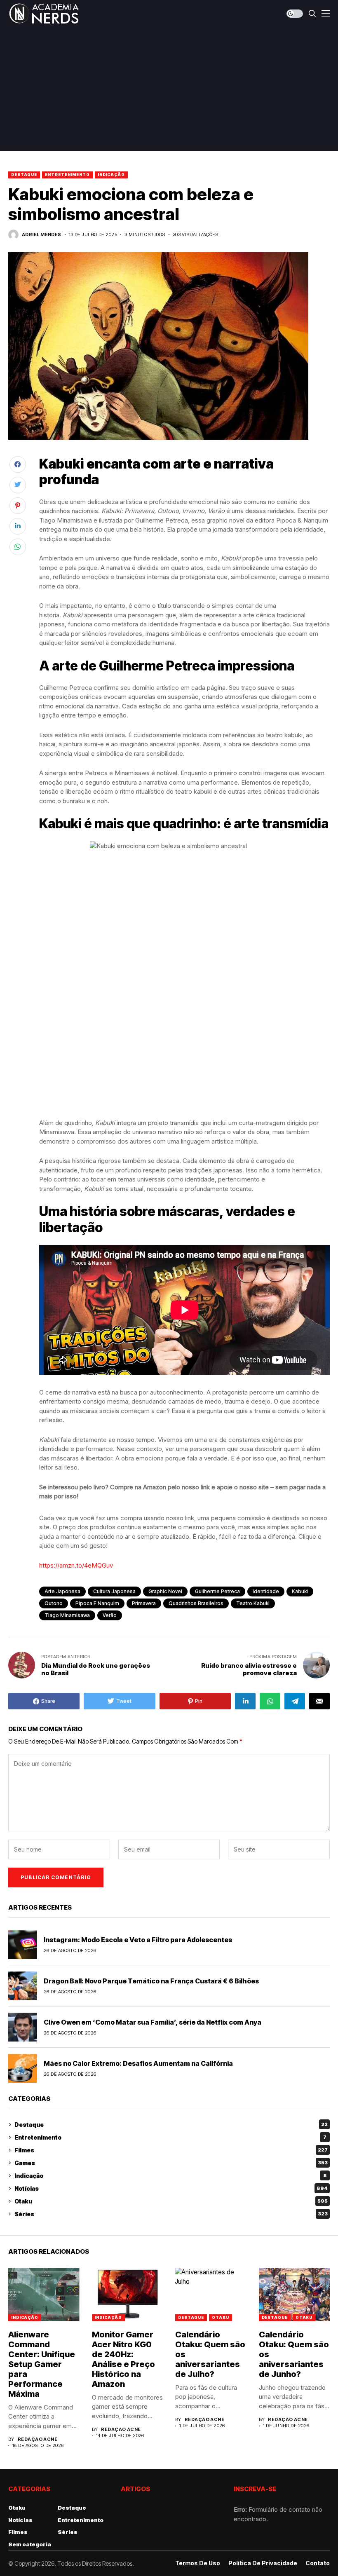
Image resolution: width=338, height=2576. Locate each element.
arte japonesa (62, 1591)
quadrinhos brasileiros (196, 1603)
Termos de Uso (198, 2563)
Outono (54, 1603)
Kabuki (300, 1591)
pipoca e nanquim (97, 1603)
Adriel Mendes (42, 235)
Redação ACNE (38, 2439)
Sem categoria (30, 2544)
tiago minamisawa (67, 1615)
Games (171, 2163)
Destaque (24, 175)
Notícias (171, 2188)
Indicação (111, 175)
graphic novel (165, 1591)
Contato (318, 2563)
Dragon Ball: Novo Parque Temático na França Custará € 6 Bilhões (151, 1981)
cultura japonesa (114, 1591)
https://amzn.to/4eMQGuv (76, 1565)
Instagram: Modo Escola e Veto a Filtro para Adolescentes (138, 1940)
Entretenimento (67, 175)
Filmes (171, 2150)
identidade (266, 1591)
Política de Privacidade (263, 2563)
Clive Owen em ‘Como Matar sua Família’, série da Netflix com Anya (153, 2022)
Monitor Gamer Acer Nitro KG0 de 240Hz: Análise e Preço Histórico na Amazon (123, 2359)
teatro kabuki (253, 1603)
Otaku (171, 2201)
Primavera (144, 1603)
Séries (171, 2214)
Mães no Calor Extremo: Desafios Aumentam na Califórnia (138, 2063)
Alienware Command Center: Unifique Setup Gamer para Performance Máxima (42, 2364)
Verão (110, 1615)
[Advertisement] (169, 89)
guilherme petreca (217, 1591)
